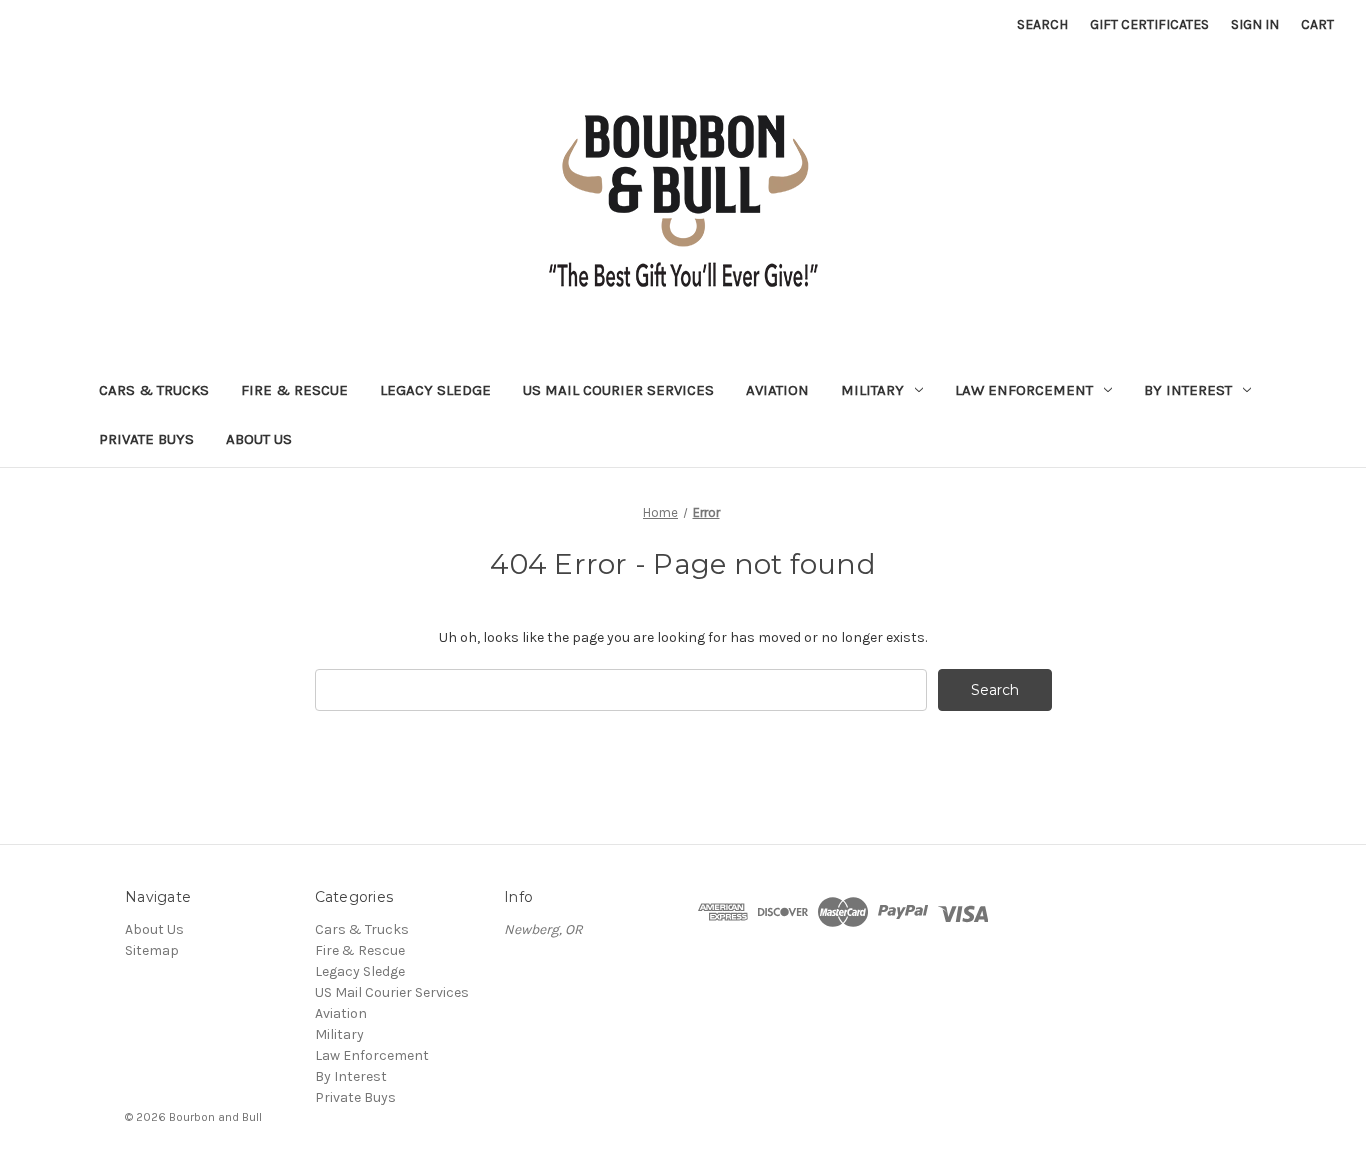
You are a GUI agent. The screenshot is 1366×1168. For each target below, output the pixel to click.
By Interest (1188, 390)
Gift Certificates (1149, 24)
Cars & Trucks (154, 390)
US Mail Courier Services (618, 390)
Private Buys (146, 439)
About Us (259, 439)
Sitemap (152, 950)
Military (872, 390)
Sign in (1255, 24)
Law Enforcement (1024, 390)
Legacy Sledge (435, 390)
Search (1042, 24)
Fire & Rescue (294, 390)
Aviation (777, 390)
